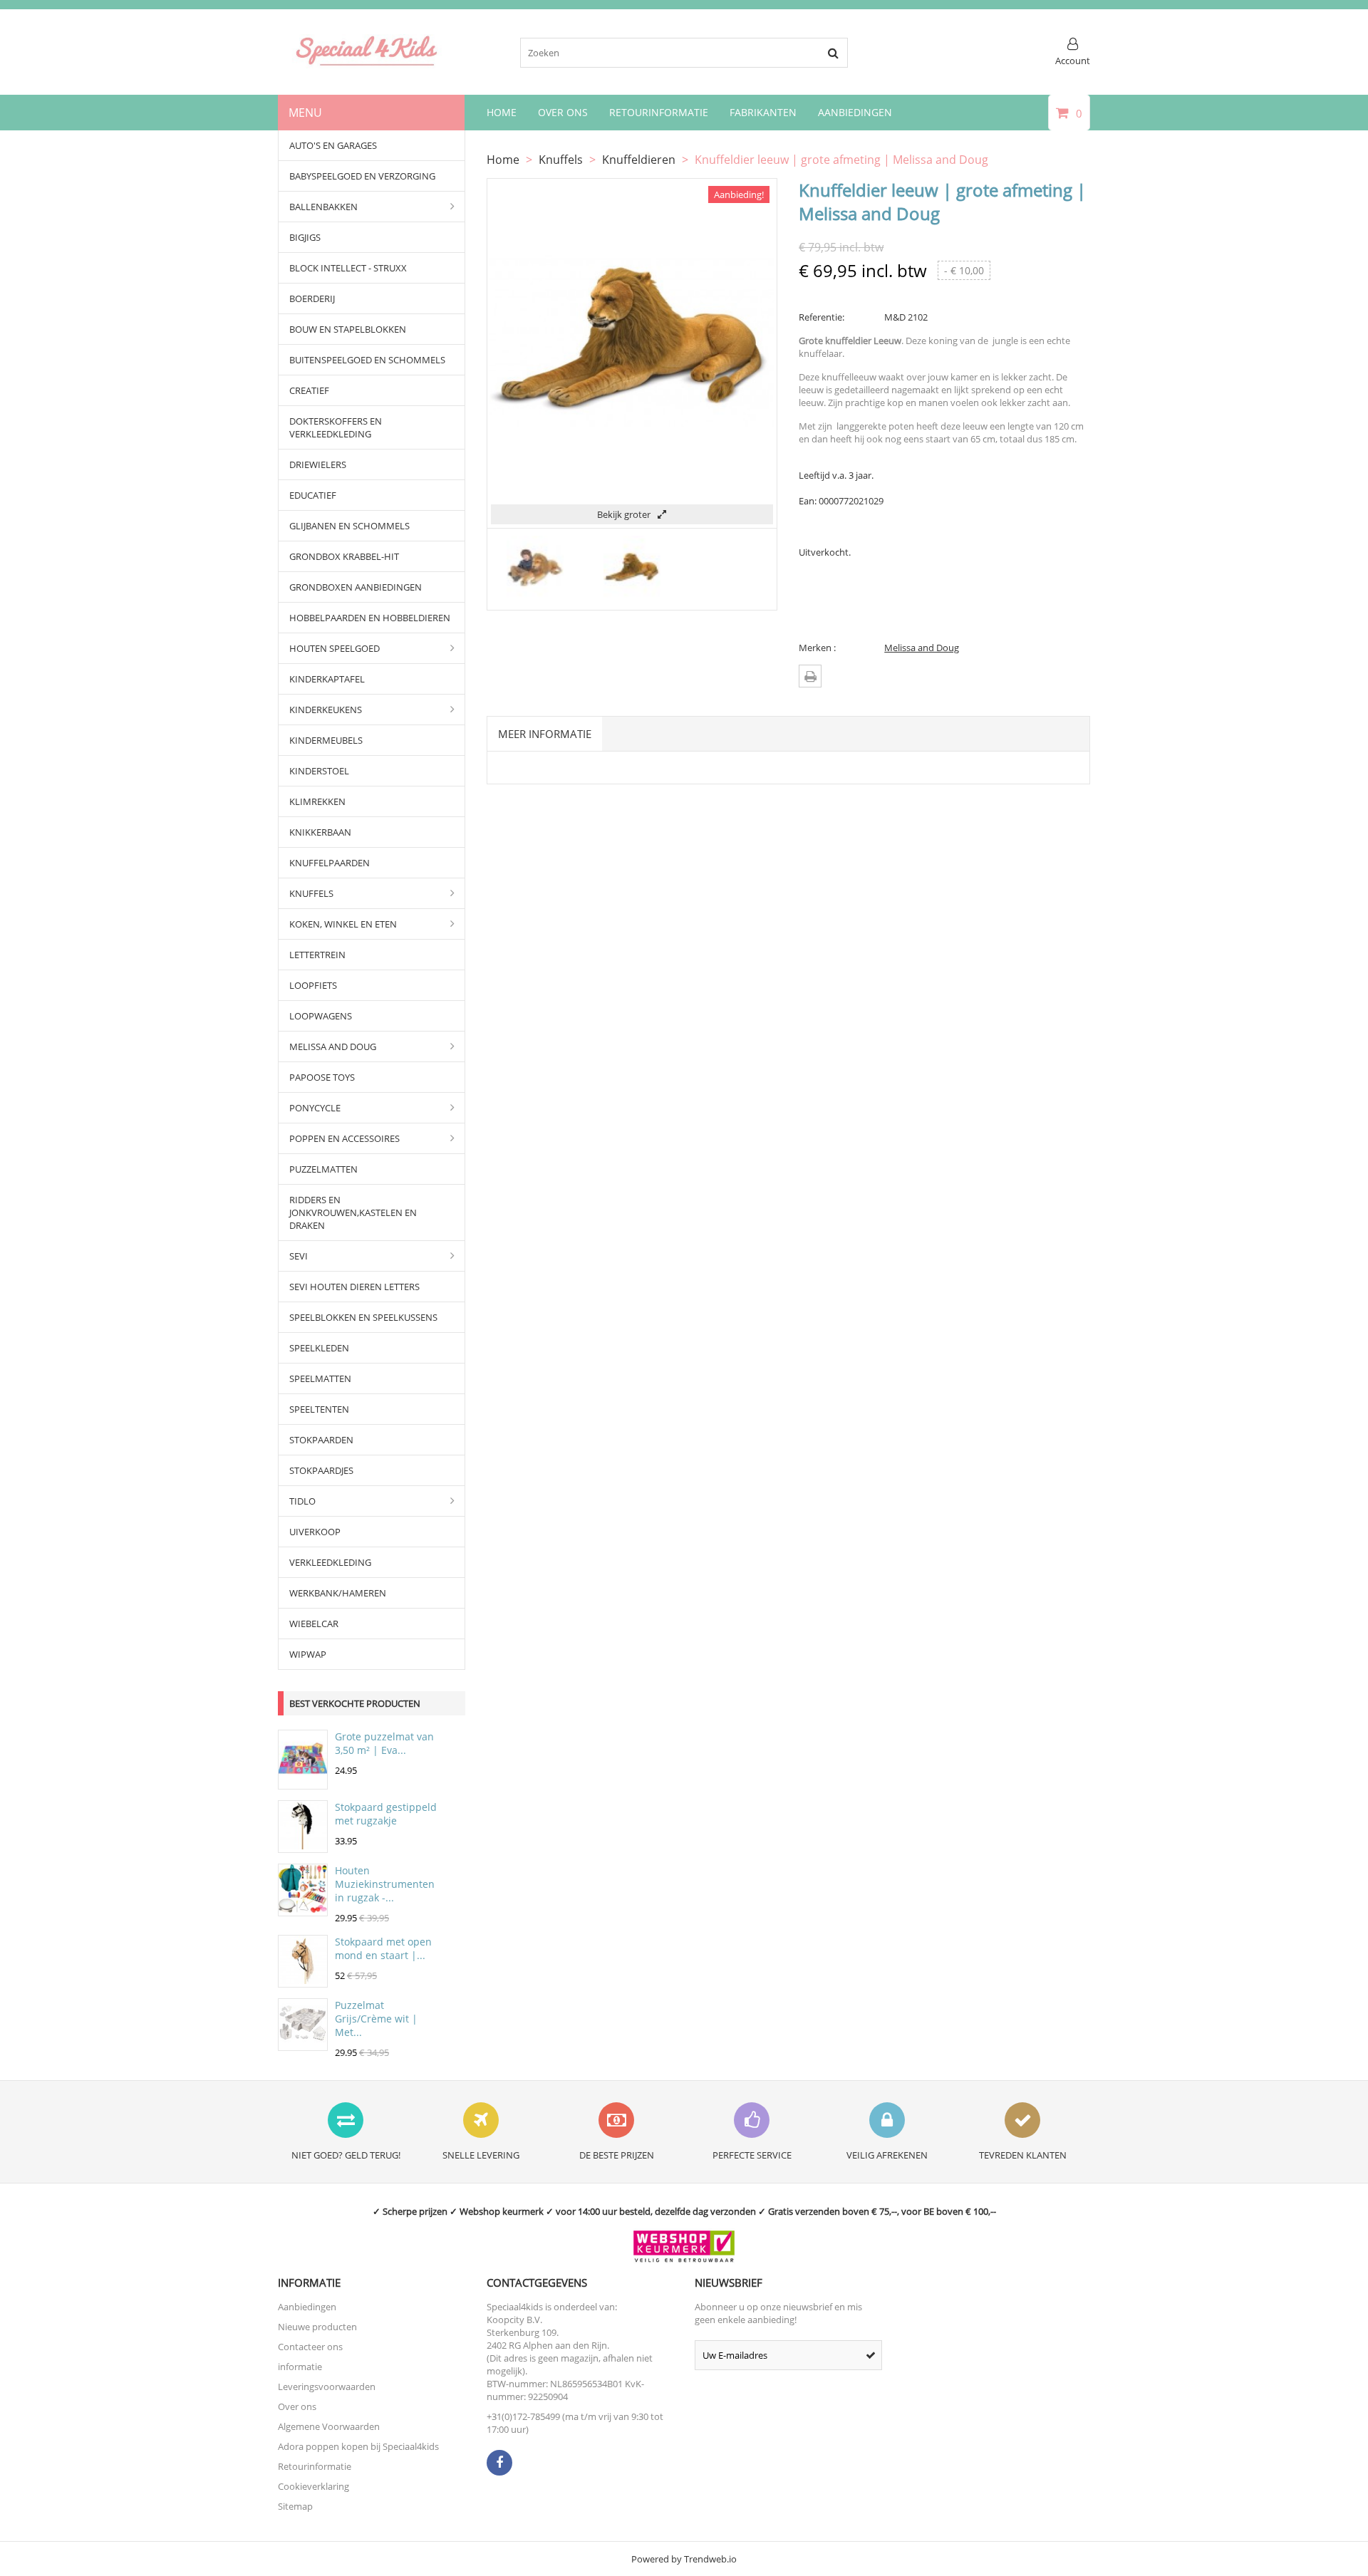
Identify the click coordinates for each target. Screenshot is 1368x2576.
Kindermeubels (326, 740)
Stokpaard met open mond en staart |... (383, 1948)
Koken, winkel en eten (343, 924)
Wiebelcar (314, 1624)
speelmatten (320, 1378)
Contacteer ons (310, 2347)
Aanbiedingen (855, 112)
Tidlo (302, 1501)
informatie (300, 2367)
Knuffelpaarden (330, 863)
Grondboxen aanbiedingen (356, 587)
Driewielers (318, 464)
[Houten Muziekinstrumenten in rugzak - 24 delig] (303, 1909)
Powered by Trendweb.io (684, 2559)
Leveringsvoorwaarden (327, 2387)
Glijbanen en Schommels (349, 526)
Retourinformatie (659, 112)
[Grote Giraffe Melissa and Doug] (632, 596)
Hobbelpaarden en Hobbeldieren (370, 618)
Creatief (309, 390)
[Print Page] (810, 676)
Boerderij (312, 298)
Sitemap (295, 2506)
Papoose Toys (322, 1077)
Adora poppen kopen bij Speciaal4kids (358, 2446)
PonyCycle (315, 1108)
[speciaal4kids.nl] (367, 65)
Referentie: (822, 317)
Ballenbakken (323, 207)
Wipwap (308, 1654)
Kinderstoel (319, 771)
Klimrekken (317, 801)
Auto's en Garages (333, 145)
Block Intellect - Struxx (348, 268)
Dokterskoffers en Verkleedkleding (336, 427)
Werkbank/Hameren (338, 1593)
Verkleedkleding (330, 1562)
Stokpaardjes (321, 1470)
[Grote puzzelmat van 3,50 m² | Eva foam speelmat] (303, 1782)
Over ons (297, 2406)
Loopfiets (313, 985)
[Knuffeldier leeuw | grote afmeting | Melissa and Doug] (535, 596)
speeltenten (319, 1409)
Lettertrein (317, 955)
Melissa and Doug (333, 1046)
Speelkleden (319, 1348)
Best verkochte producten (355, 1703)
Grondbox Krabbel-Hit (344, 556)
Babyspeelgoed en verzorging (362, 176)
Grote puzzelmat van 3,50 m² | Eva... (384, 1743)
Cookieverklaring (313, 2486)
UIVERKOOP (315, 1532)
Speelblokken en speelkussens (363, 1317)
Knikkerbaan (320, 832)
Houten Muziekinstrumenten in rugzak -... (385, 1884)
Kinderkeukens (326, 710)
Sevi (299, 1256)
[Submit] (871, 2355)
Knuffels (311, 893)
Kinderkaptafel (327, 679)
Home (502, 112)
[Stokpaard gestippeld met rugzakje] (303, 1846)
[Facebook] (499, 2463)
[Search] (833, 53)
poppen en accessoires (344, 1138)
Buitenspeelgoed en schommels (367, 360)
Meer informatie (545, 734)
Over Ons (563, 112)
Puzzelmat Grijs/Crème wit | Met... (376, 2019)
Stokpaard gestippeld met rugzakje (386, 1814)
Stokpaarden (321, 1440)
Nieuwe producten (317, 2327)
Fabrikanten (763, 112)
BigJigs (305, 237)
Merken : (817, 648)
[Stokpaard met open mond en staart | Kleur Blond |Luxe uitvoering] (303, 1980)
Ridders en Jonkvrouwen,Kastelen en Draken (353, 1212)
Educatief (313, 495)
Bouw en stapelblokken (348, 329)
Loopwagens (321, 1016)
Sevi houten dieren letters (354, 1287)
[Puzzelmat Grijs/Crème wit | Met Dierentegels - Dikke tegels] (303, 2044)
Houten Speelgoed (335, 648)
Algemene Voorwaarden (329, 2426)
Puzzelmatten (323, 1169)
